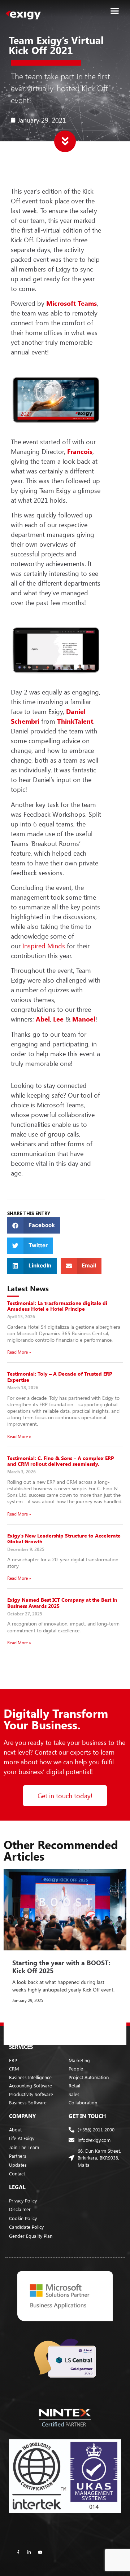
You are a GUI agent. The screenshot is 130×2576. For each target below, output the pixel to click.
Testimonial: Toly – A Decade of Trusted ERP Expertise (60, 1377)
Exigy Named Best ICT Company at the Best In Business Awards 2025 (62, 1603)
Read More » (19, 1352)
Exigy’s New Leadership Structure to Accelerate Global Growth (64, 1539)
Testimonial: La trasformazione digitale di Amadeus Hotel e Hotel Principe (57, 1306)
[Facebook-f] (18, 2552)
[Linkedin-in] (29, 2552)
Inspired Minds (45, 946)
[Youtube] (40, 2552)
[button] (115, 11)
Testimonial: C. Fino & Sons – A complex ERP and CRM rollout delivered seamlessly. (61, 1461)
